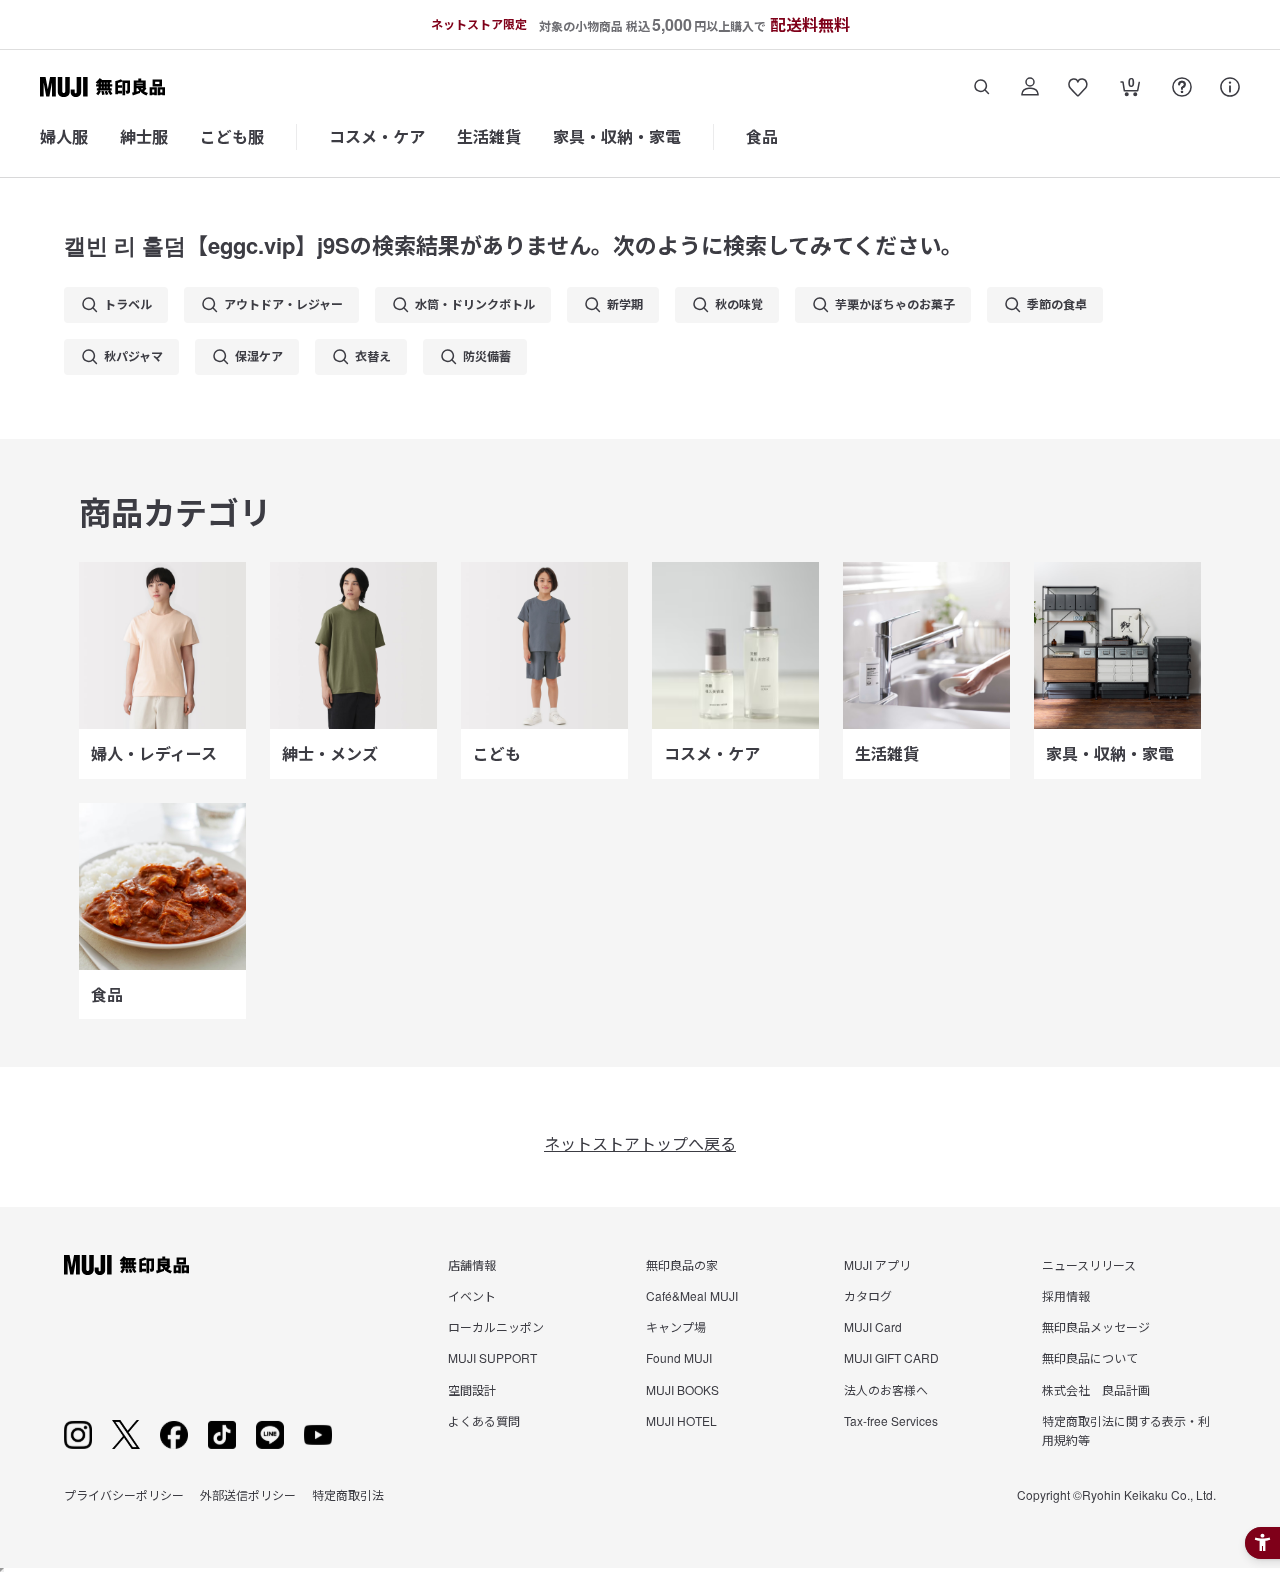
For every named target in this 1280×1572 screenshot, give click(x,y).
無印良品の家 (682, 1264)
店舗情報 (472, 1264)
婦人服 (64, 136)
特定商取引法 (348, 1494)
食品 (762, 136)
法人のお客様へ (886, 1389)
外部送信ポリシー (248, 1494)
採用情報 (1066, 1295)
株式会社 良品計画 (1096, 1389)
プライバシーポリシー (124, 1494)
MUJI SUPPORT (492, 1357)
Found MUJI (679, 1357)
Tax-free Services (891, 1420)
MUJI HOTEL (681, 1420)
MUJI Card (873, 1326)
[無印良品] (126, 1265)
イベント (472, 1295)
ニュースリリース (1089, 1264)
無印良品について (1090, 1357)
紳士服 (144, 136)
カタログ (868, 1295)
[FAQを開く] (1182, 87)
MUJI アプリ (877, 1264)
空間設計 (472, 1389)
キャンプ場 (676, 1326)
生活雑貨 (489, 136)
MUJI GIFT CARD (891, 1357)
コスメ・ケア (377, 136)
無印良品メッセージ (1096, 1326)
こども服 (232, 136)
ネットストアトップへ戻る (640, 1143)
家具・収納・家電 (617, 136)
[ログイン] (1030, 87)
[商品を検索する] (982, 87)
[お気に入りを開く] (1078, 87)
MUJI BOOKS (682, 1389)
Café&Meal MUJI (692, 1295)
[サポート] (1230, 87)
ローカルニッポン (496, 1326)
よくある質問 (484, 1420)
